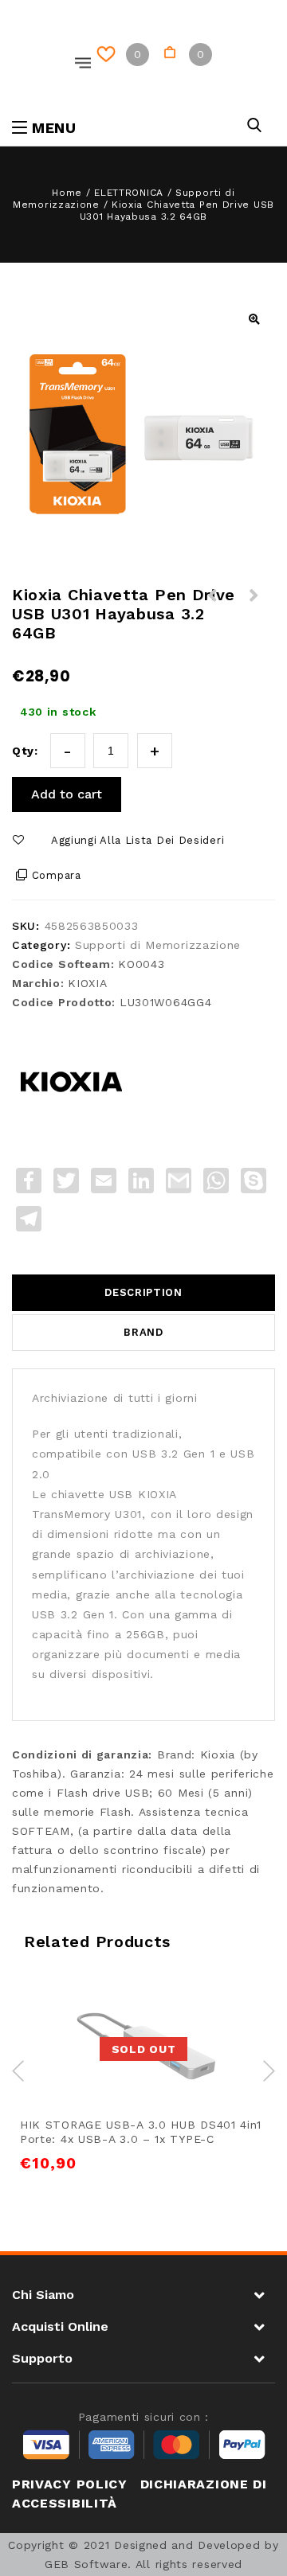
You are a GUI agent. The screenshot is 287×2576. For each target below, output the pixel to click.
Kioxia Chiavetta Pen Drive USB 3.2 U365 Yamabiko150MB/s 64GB (254, 615)
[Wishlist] (109, 55)
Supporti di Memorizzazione (158, 945)
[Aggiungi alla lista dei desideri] (126, 2004)
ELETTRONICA (129, 193)
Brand (143, 1332)
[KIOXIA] (72, 1082)
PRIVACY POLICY (70, 2484)
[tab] (143, 1293)
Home (67, 193)
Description (143, 1292)
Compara (57, 875)
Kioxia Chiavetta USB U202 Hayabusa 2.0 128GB (213, 615)
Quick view (199, 2004)
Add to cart (67, 794)
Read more (89, 2004)
